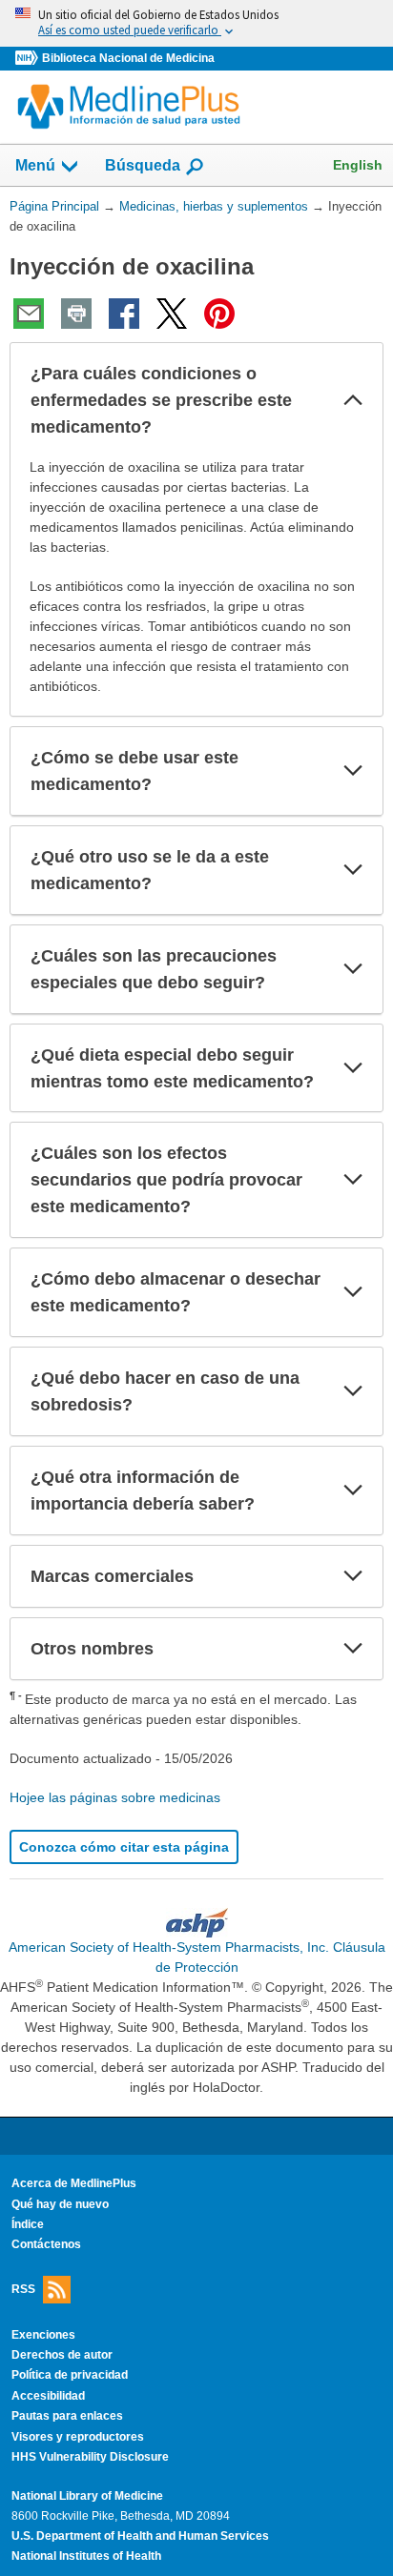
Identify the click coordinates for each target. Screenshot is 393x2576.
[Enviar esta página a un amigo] (29, 314)
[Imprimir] (76, 314)
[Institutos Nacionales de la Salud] (29, 59)
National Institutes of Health (86, 2556)
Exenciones (43, 2335)
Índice (28, 2224)
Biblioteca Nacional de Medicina (128, 58)
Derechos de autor (62, 2355)
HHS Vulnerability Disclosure (90, 2457)
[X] (172, 314)
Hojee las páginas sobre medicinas (115, 1797)
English (358, 165)
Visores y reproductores (78, 2437)
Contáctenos (46, 2244)
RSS (23, 2288)
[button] (353, 400)
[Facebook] (124, 314)
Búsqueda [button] (143, 171)
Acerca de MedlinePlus (74, 2183)
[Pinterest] (219, 314)
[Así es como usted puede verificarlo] (196, 23)
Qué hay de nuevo (60, 2204)
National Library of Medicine (87, 2496)
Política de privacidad (70, 2375)
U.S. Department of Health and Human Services (140, 2536)
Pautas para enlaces (67, 2416)
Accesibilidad (48, 2396)
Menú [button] (35, 165)
